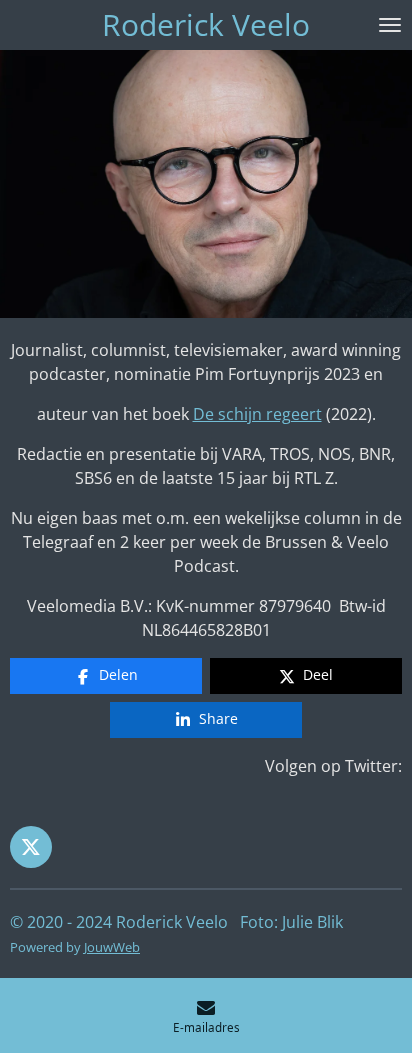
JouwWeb (112, 947)
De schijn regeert (257, 414)
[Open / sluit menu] (390, 25)
